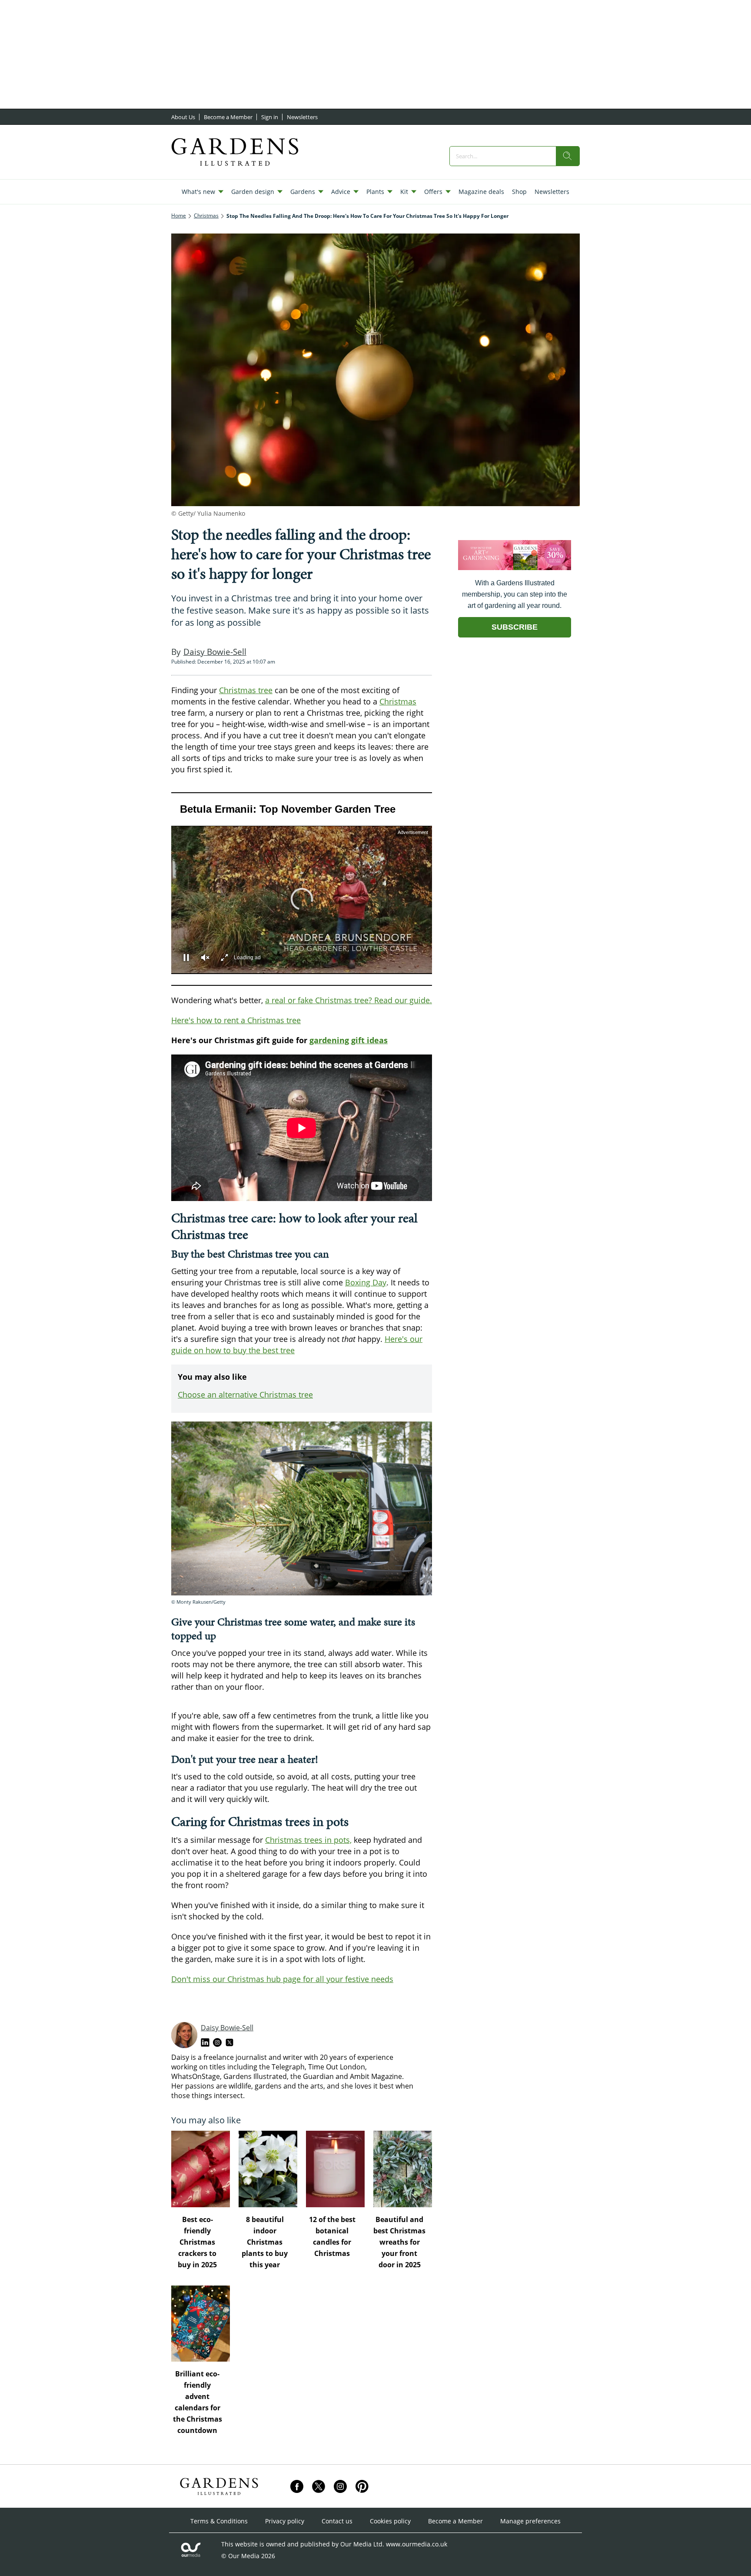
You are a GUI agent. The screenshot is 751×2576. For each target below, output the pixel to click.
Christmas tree (246, 690)
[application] (302, 889)
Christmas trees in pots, (308, 1840)
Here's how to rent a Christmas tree (236, 1020)
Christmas (398, 701)
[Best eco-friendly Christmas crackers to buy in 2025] (201, 2169)
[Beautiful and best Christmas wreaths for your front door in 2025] (403, 2169)
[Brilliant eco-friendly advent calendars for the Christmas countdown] (201, 2324)
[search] (568, 156)
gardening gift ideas (349, 1040)
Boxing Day (366, 1282)
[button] (302, 899)
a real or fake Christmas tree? (319, 1000)
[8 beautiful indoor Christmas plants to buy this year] (268, 2169)
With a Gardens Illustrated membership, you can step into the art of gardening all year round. (515, 594)
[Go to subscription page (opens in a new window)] (515, 568)
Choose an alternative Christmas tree (245, 1395)
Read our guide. (402, 1000)
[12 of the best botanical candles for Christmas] (335, 2169)
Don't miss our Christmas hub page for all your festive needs (282, 1979)
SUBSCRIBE (515, 627)
